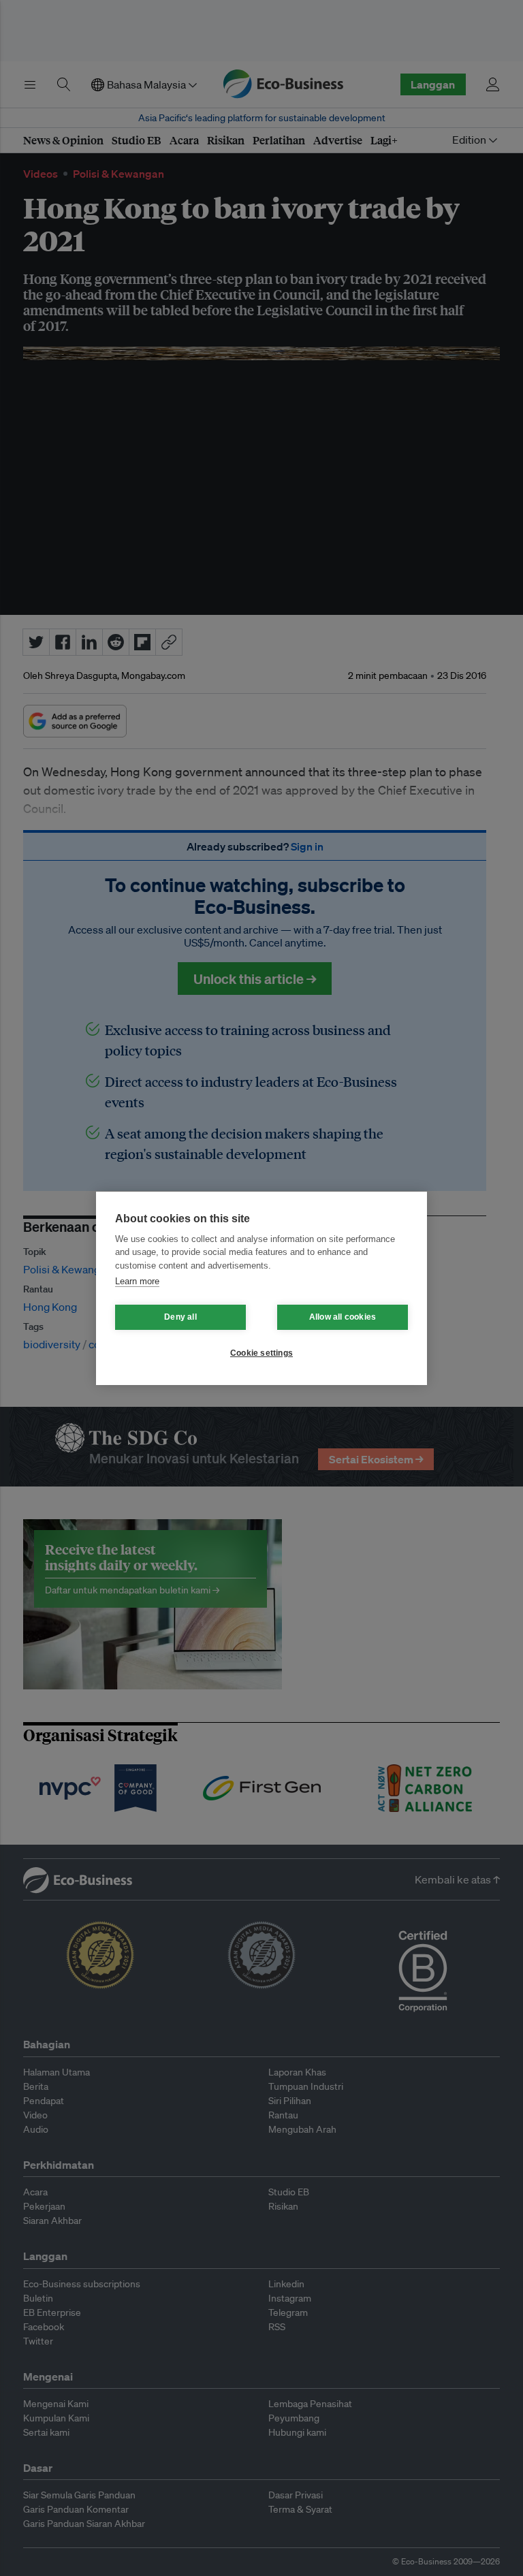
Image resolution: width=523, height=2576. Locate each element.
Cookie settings (261, 1353)
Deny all (180, 1317)
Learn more (137, 1281)
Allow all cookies (343, 1317)
